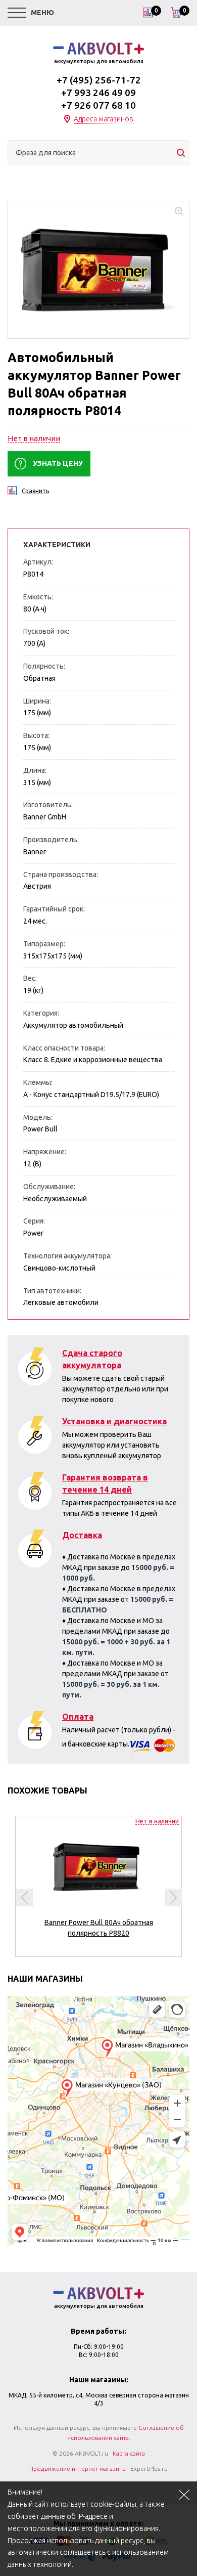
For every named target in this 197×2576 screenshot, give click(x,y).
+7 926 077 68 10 (98, 105)
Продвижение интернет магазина (78, 2469)
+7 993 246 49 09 (98, 93)
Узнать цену (58, 463)
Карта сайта (129, 2453)
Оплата (78, 1717)
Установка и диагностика (114, 1421)
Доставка (82, 1535)
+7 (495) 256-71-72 (99, 80)
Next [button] (174, 1897)
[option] (98, 1882)
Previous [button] (24, 1897)
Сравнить (35, 491)
